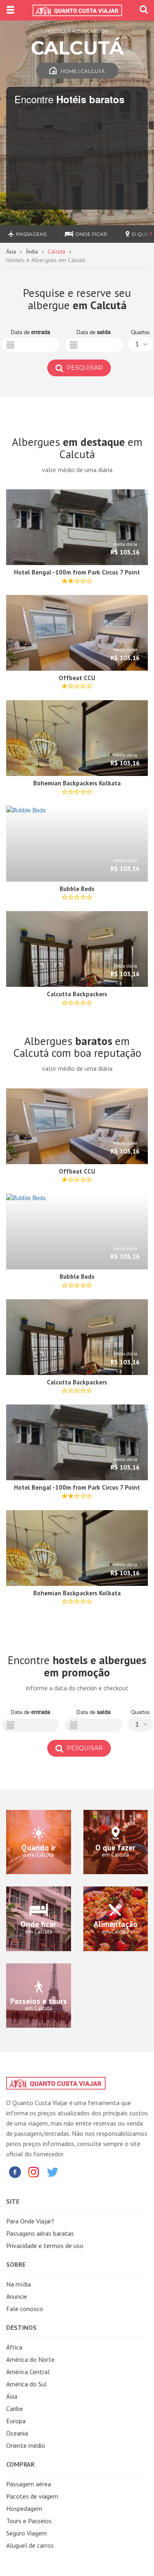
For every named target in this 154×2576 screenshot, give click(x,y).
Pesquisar (84, 368)
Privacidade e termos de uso (45, 2246)
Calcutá (56, 251)
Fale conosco (25, 2309)
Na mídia (18, 2284)
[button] (140, 344)
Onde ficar (91, 234)
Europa (16, 2421)
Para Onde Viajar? (30, 2221)
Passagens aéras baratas (40, 2233)
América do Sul (26, 2384)
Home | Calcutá (83, 71)
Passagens (31, 234)
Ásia (11, 251)
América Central (28, 2372)
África (14, 2347)
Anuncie (17, 2296)
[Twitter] (53, 2172)
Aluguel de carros (30, 2545)
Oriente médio (26, 2445)
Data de (30, 332)
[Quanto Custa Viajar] (77, 10)
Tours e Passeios (29, 2521)
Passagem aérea (29, 2484)
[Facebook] (15, 2172)
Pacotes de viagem (32, 2496)
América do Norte (30, 2359)
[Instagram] (34, 2172)
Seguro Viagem (26, 2533)
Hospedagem (24, 2508)
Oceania (17, 2433)
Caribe (15, 2409)
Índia (32, 251)
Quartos (140, 332)
